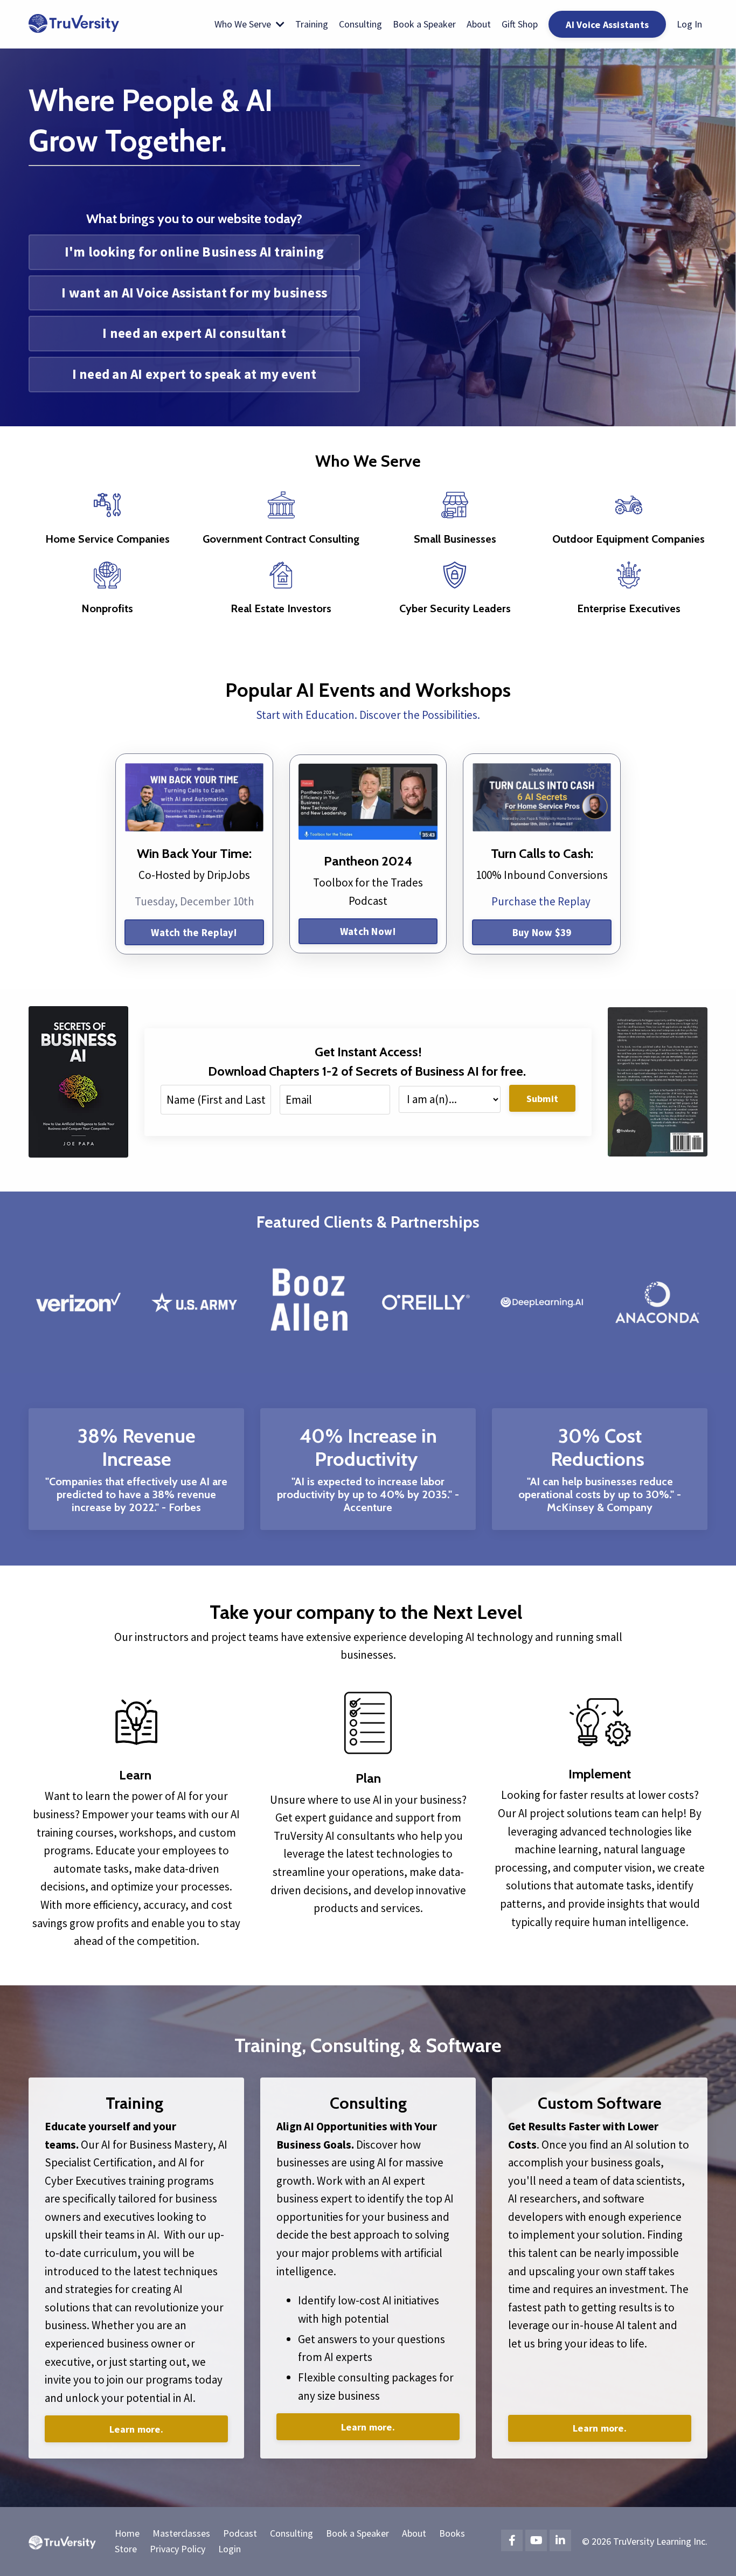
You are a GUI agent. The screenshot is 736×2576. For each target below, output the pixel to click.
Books (452, 2533)
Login (230, 2549)
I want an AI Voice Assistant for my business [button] (194, 293)
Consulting (360, 24)
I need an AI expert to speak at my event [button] (195, 374)
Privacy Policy (178, 2549)
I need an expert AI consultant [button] (194, 333)
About (479, 24)
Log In (689, 24)
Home (127, 2533)
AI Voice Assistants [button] (607, 25)
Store (126, 2549)
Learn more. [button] (136, 2429)
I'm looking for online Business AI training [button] (195, 252)
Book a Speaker (424, 24)
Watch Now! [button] (368, 931)
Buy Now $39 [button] (542, 932)
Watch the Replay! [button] (194, 932)
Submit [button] (543, 1099)
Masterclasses (181, 2533)
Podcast (240, 2533)
